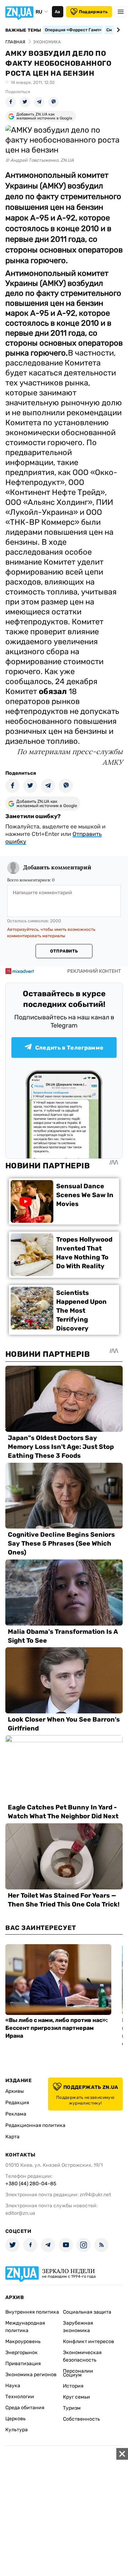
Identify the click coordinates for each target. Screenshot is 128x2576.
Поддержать (93, 12)
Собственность (81, 2419)
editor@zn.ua (20, 2213)
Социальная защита (87, 2312)
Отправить (64, 951)
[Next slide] (117, 30)
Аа (57, 12)
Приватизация (23, 2364)
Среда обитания (25, 2408)
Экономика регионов (31, 2375)
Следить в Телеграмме (69, 1048)
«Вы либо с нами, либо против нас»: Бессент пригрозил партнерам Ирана (57, 2028)
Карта (12, 2137)
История (73, 2386)
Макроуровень (23, 2342)
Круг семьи (76, 2397)
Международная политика (25, 2327)
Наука (13, 2386)
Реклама (16, 2114)
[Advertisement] (64, 2512)
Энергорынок (22, 2353)
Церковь (15, 2419)
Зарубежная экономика (78, 2327)
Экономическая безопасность (82, 2356)
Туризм (72, 2408)
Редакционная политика (35, 2125)
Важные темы (23, 30)
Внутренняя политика (32, 2312)
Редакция (17, 2103)
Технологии (20, 2397)
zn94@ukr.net (95, 2195)
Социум (72, 2375)
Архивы (15, 2091)
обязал (54, 691)
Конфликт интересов (89, 2342)
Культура (17, 2430)
